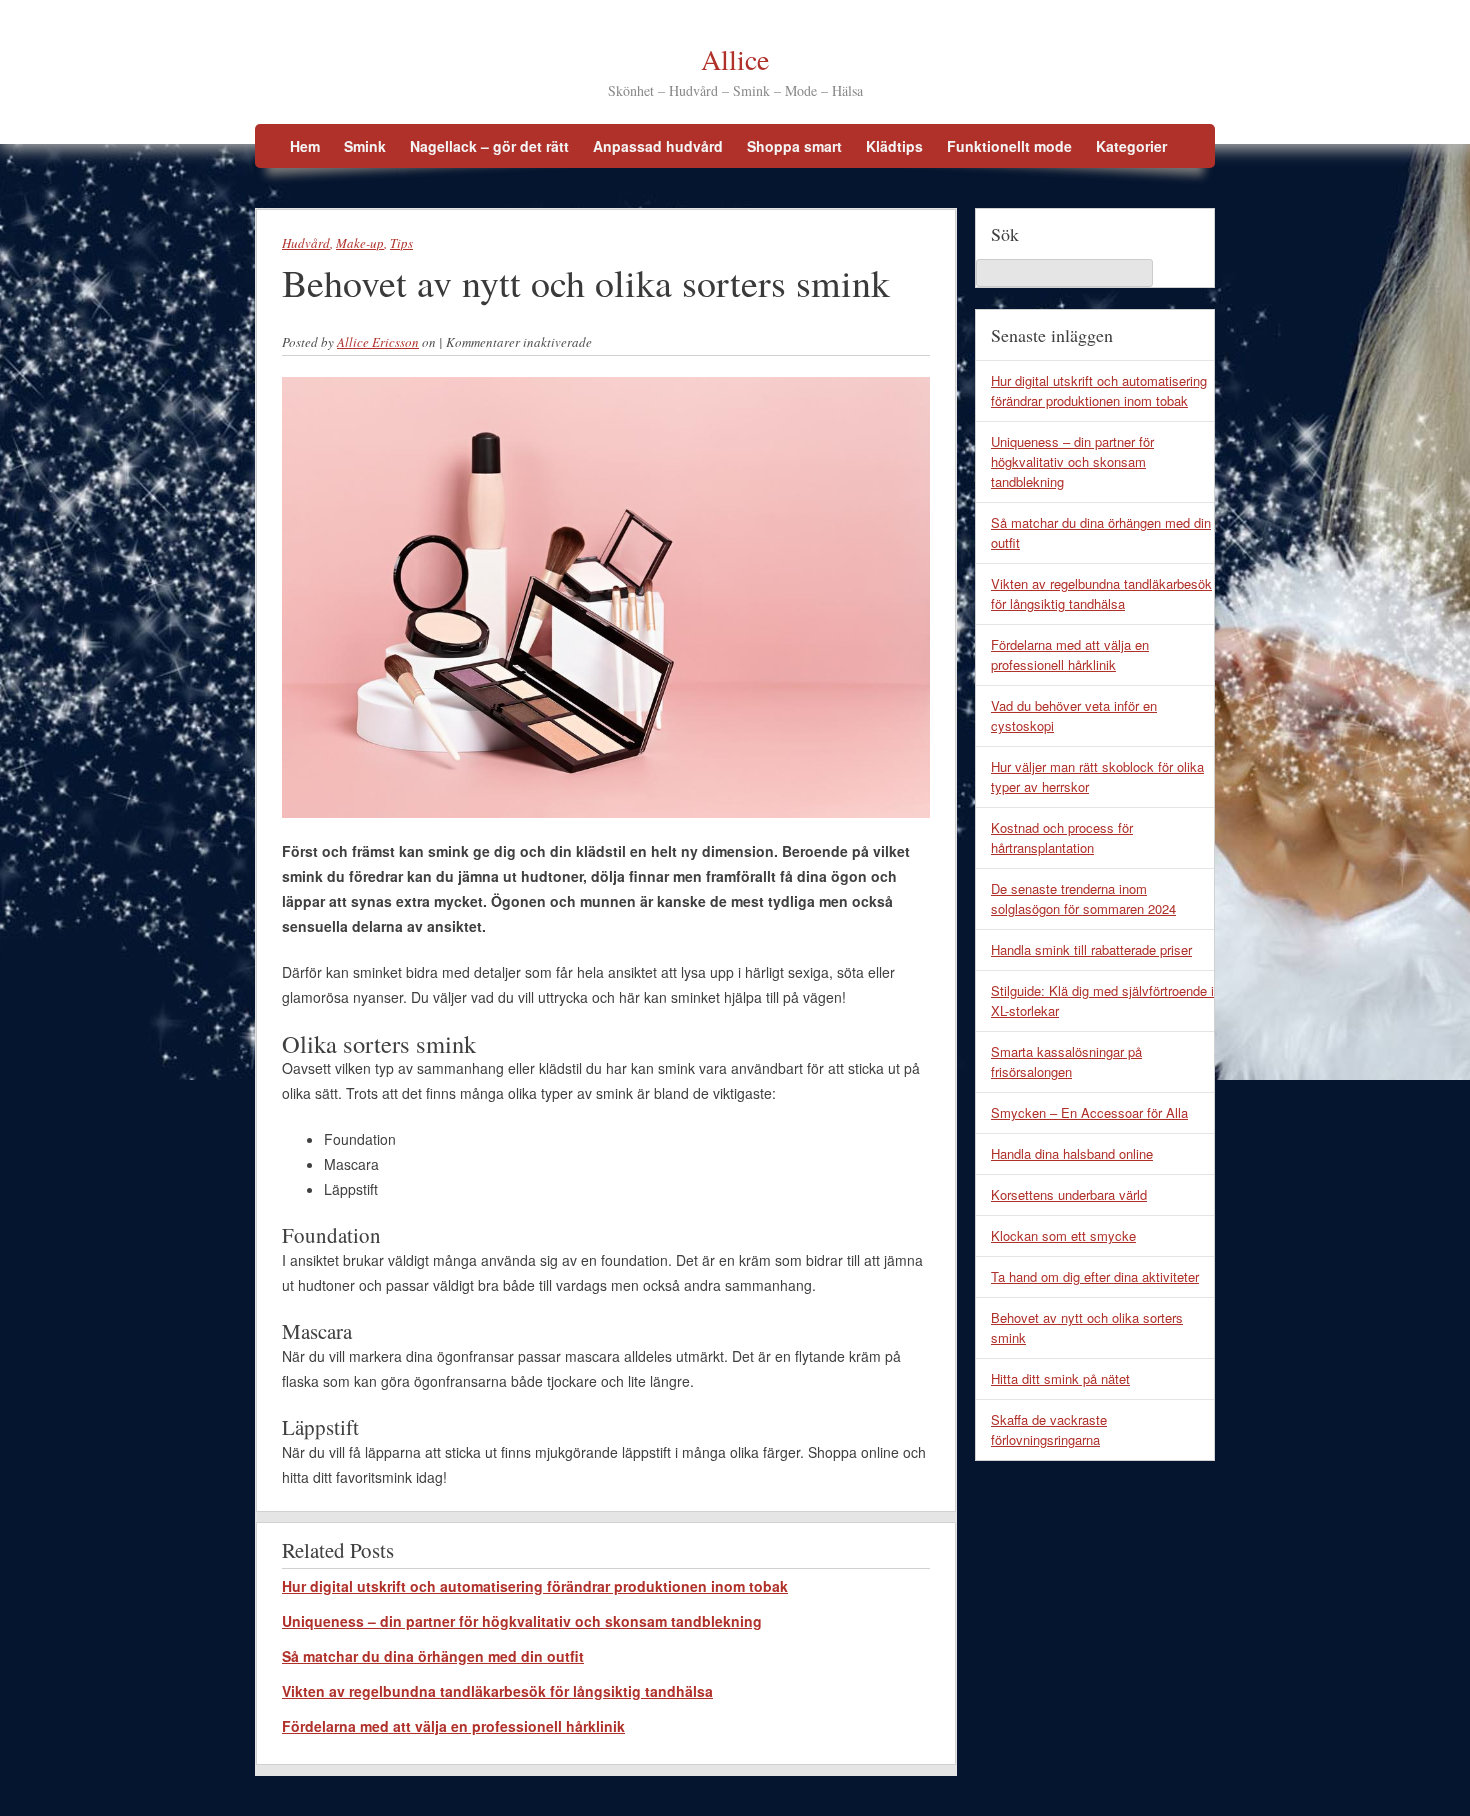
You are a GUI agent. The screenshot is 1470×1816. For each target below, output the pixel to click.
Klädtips (894, 146)
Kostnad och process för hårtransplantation (1062, 837)
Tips (401, 243)
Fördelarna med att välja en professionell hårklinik (453, 1726)
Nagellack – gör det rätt (489, 146)
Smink (365, 146)
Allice (735, 59)
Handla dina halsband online (1072, 1153)
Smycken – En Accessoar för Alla (1089, 1112)
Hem (305, 146)
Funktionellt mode (1009, 146)
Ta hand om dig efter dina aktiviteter (1095, 1276)
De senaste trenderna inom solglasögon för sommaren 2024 (1083, 898)
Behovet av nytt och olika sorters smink (1087, 1327)
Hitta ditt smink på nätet (1060, 1378)
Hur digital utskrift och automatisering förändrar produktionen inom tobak (535, 1586)
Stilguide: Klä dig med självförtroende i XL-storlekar (1102, 1000)
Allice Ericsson (378, 342)
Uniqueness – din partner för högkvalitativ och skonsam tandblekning (522, 1621)
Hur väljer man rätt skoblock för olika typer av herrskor (1097, 776)
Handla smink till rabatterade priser (1091, 949)
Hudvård (306, 243)
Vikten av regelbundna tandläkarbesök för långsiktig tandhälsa (497, 1691)
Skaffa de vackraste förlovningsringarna (1049, 1429)
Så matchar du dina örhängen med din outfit (433, 1656)
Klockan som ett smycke (1063, 1235)
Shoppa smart (794, 146)
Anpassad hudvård (658, 146)
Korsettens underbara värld (1069, 1194)
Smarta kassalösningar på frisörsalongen (1066, 1061)
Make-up (360, 243)
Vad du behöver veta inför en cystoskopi (1074, 715)
